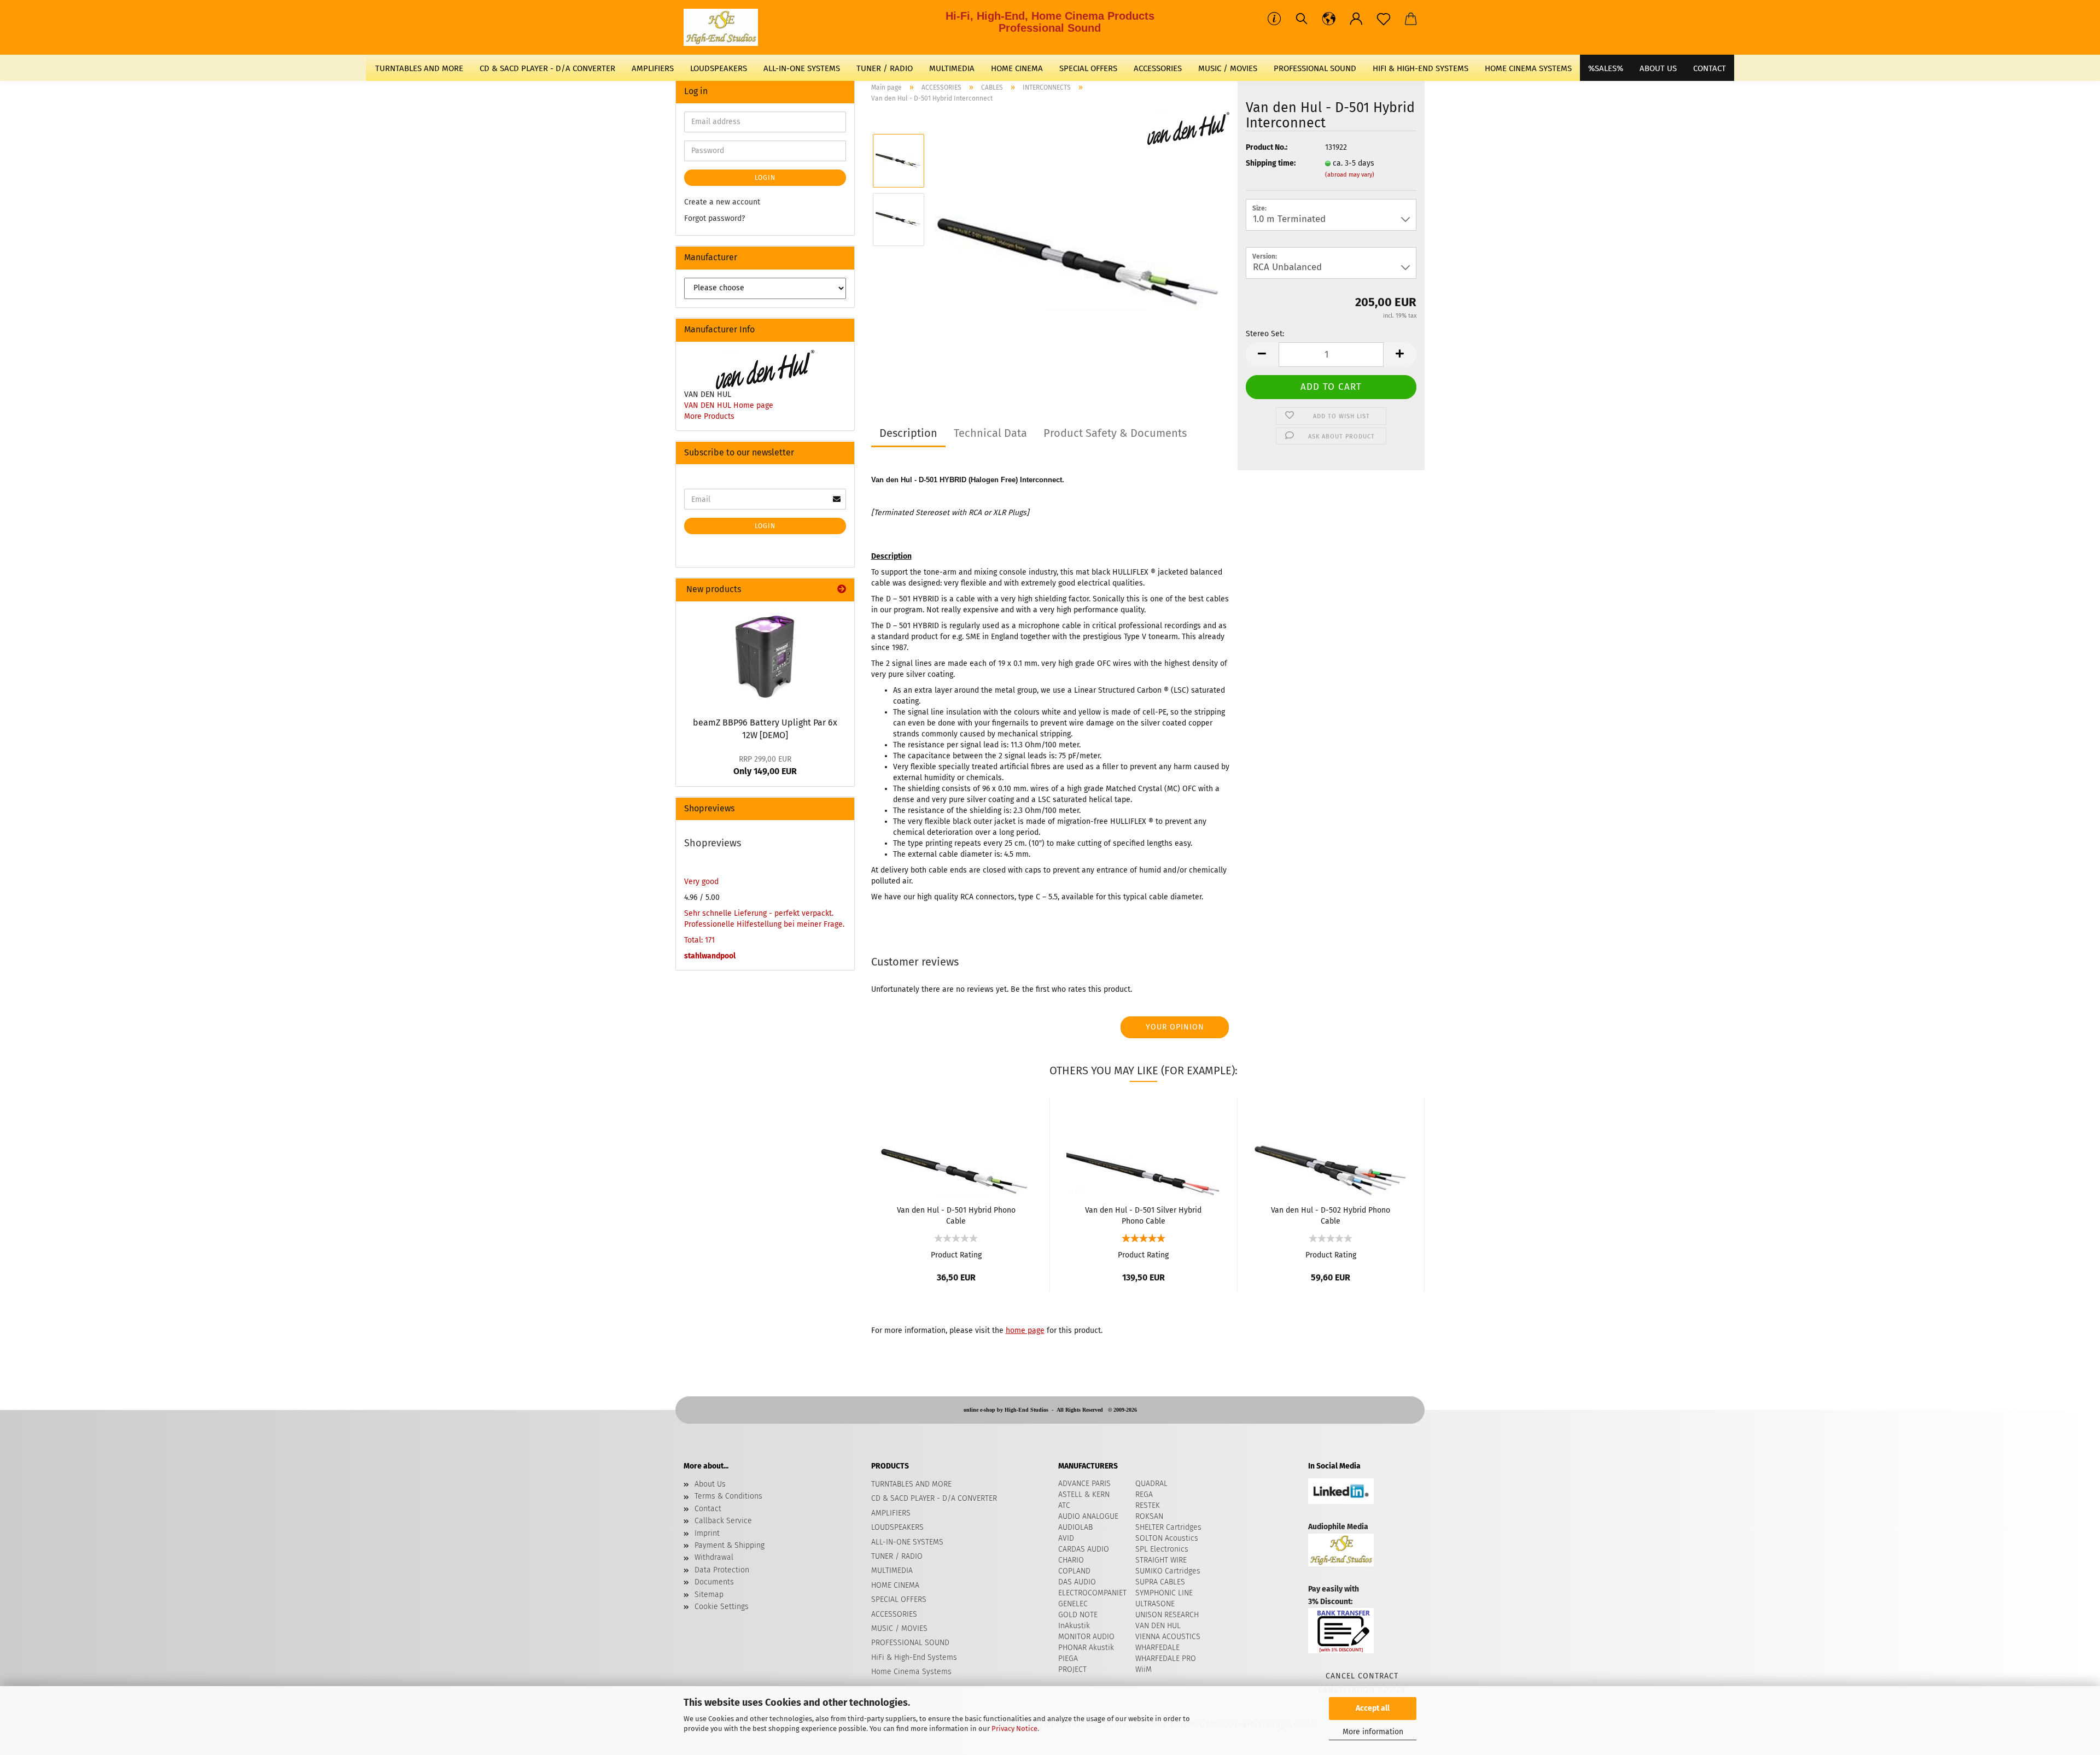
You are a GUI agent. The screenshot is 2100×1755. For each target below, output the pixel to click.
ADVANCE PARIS (1084, 1484)
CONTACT (1710, 68)
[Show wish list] (1384, 19)
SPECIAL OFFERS (1088, 68)
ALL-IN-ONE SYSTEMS (802, 68)
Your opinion (1175, 1027)
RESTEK (1148, 1505)
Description (908, 433)
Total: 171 (699, 940)
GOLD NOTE (1078, 1615)
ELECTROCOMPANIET (1092, 1593)
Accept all (1373, 1708)
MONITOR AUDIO (1086, 1637)
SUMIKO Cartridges (1168, 1571)
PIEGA (1068, 1659)
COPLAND (1074, 1571)
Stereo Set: (1265, 334)
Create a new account (722, 202)
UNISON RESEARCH (1167, 1615)
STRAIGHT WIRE (1161, 1560)
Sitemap (709, 1595)
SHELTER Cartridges (1168, 1527)
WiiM (1144, 1669)
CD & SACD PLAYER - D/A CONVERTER (547, 68)
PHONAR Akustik (1086, 1648)
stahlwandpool (710, 956)
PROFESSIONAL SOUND (1315, 68)
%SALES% (1606, 68)
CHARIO (1071, 1560)
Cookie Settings (722, 1607)
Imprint (707, 1533)
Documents (714, 1582)
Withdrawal (714, 1557)
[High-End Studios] (725, 27)
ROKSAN (1149, 1516)
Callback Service (723, 1521)
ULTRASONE (1155, 1604)
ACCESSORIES (1158, 68)
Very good (701, 882)
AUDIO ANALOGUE (1088, 1516)
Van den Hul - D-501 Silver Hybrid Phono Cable (1143, 1215)
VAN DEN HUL (1158, 1626)
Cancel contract (1362, 1676)
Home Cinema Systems (1528, 68)
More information (1373, 1732)
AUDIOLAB (1075, 1527)
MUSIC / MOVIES (1228, 68)
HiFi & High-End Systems (1421, 68)
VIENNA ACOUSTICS (1168, 1637)
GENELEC (1073, 1604)
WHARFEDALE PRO (1166, 1659)
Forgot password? (714, 218)
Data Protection (722, 1570)
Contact (708, 1509)
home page (1025, 1330)
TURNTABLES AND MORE (419, 68)
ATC (1064, 1505)
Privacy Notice (1014, 1728)
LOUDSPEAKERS (719, 68)
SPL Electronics (1162, 1549)
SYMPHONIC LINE (1164, 1593)
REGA (1144, 1494)
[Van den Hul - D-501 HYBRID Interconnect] (1082, 248)
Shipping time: (1271, 163)
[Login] (1356, 19)
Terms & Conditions (728, 1496)
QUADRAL (1151, 1484)
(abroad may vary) (1350, 175)
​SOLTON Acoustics (1167, 1538)
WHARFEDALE (1157, 1648)
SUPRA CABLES (1160, 1582)
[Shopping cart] (1411, 19)
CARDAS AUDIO (1084, 1549)
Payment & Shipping (730, 1545)
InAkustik (1074, 1626)
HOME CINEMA (1017, 68)
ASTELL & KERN (1084, 1494)
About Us (1658, 68)
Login (765, 178)
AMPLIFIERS (653, 68)
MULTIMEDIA (952, 68)
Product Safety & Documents (1115, 433)
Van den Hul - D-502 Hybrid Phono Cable (1331, 1215)
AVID (1066, 1538)
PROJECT (1072, 1669)
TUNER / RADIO (885, 68)
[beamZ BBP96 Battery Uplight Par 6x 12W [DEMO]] (765, 656)
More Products (709, 416)
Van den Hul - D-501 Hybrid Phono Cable (956, 1215)
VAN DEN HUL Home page (729, 405)
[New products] (842, 590)
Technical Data (990, 433)
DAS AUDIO (1077, 1582)
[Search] (1302, 19)
